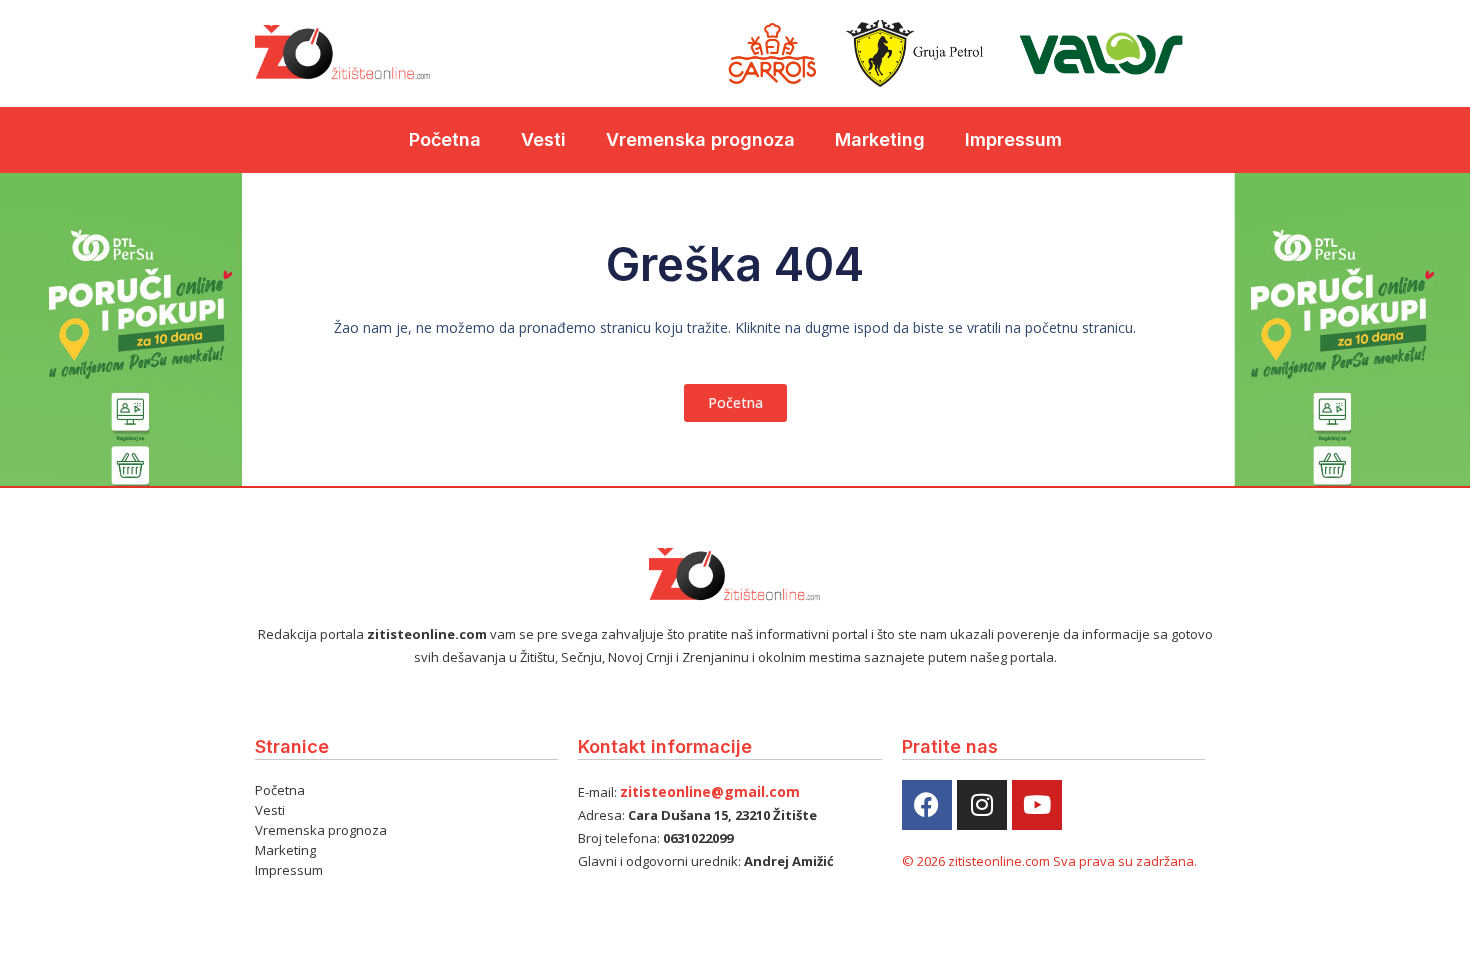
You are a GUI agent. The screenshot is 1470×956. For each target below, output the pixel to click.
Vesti (543, 139)
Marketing (880, 139)
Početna (445, 139)
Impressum (1013, 139)
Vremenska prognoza (700, 139)
